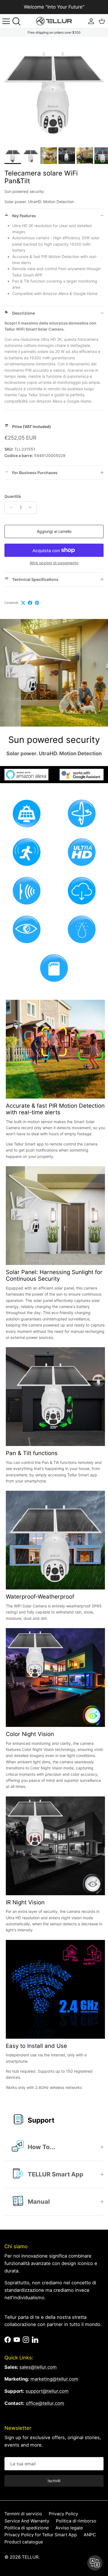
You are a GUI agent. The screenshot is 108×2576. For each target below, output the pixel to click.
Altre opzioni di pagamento (54, 563)
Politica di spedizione (27, 2528)
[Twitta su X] (23, 603)
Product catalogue (24, 2542)
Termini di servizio (23, 2514)
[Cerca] (18, 21)
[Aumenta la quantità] (31, 507)
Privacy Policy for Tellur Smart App (41, 2535)
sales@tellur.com (38, 2367)
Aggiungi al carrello (54, 531)
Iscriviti (54, 2481)
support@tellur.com (47, 2391)
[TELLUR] (54, 21)
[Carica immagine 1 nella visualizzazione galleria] (54, 91)
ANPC (90, 2535)
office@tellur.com (45, 2403)
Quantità (13, 496)
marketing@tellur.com (54, 2379)
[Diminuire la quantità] (10, 507)
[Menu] (6, 21)
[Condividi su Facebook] (30, 603)
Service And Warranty (27, 2521)
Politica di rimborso (76, 2521)
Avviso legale (69, 2528)
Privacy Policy (63, 2514)
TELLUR (30, 2557)
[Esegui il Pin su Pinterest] (37, 603)
